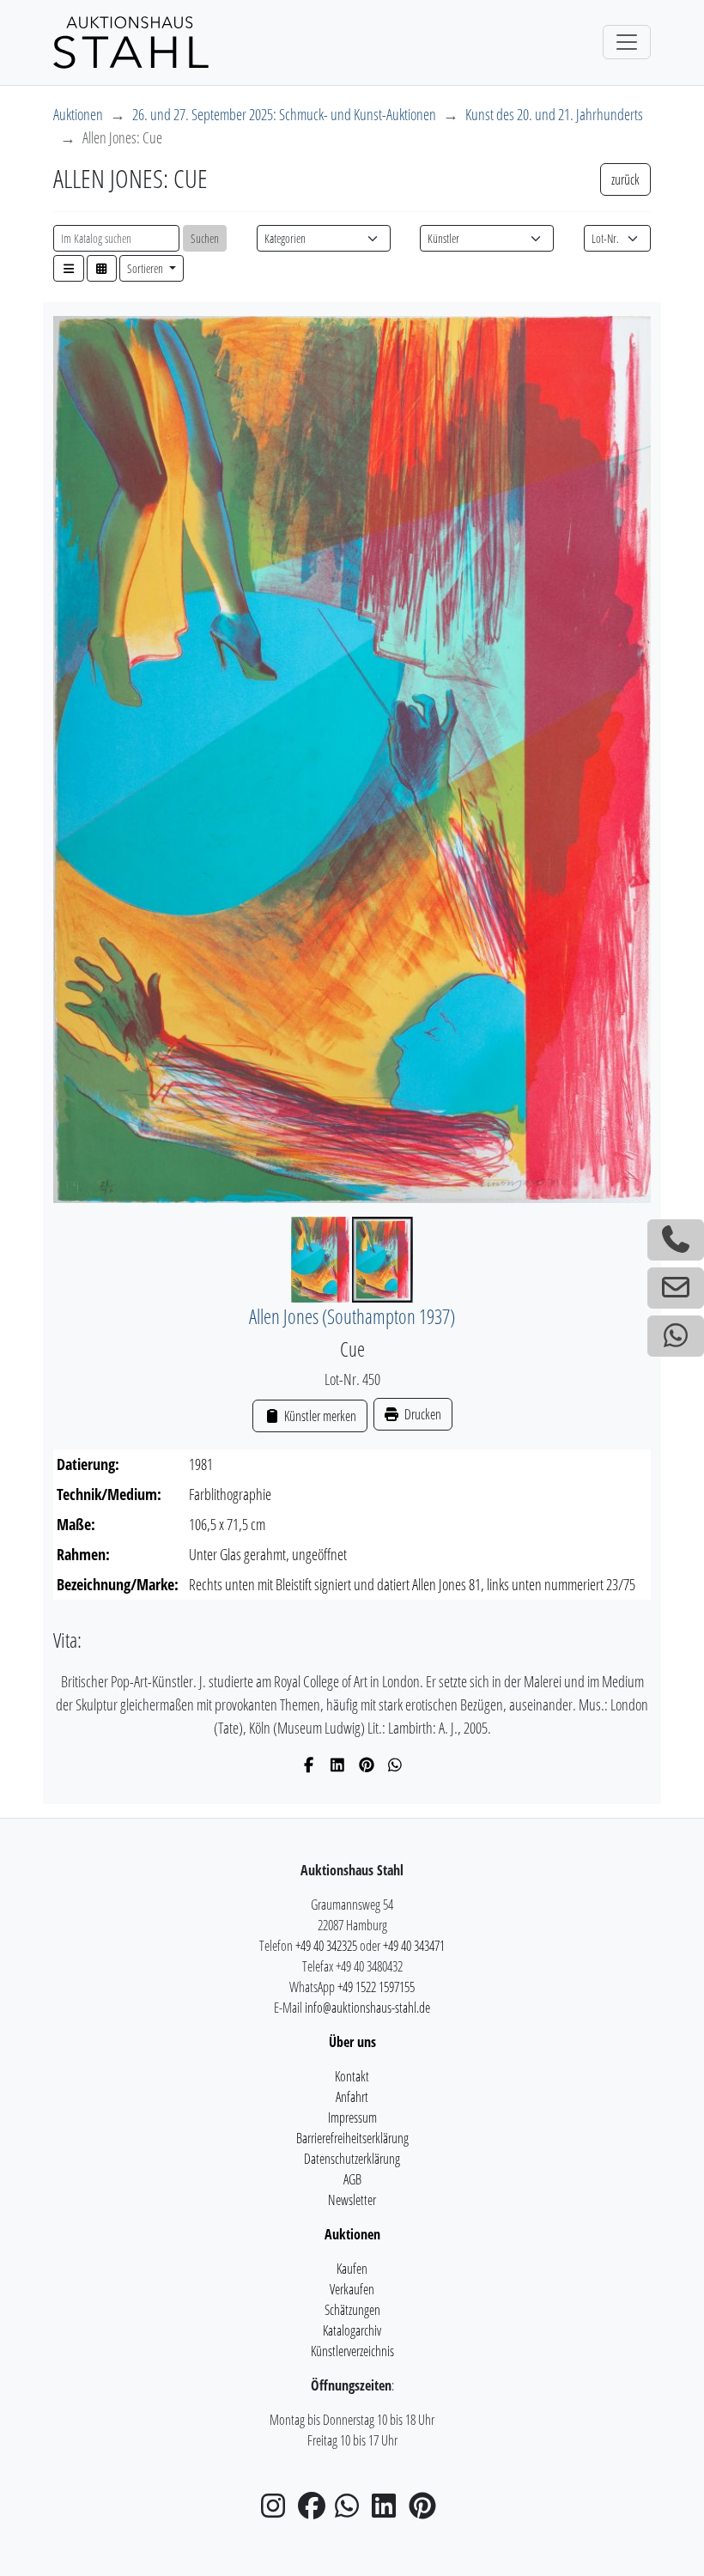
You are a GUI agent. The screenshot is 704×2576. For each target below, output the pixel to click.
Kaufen (352, 2269)
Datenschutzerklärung (352, 2159)
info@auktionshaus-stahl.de (367, 2008)
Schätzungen (352, 2310)
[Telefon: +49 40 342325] (676, 1240)
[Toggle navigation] (627, 42)
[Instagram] (278, 2511)
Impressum (352, 2117)
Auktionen (78, 114)
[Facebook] (310, 1765)
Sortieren (146, 268)
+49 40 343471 (414, 1946)
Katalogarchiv (352, 2330)
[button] (69, 268)
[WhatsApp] (395, 1765)
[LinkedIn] (338, 1765)
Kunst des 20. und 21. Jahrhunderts (554, 114)
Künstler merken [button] (319, 1416)
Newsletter (352, 2200)
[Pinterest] (367, 1765)
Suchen (205, 238)
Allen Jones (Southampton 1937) (352, 1317)
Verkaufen (352, 2289)
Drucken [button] (422, 1414)
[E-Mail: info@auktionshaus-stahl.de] (676, 1288)
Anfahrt (352, 2097)
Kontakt (352, 2076)
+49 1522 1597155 (376, 1987)
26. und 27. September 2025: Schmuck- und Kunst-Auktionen (284, 114)
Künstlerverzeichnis (352, 2351)
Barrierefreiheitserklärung (352, 2138)
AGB (352, 2179)
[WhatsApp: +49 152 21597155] (676, 1336)
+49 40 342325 (326, 1946)
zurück (625, 179)
